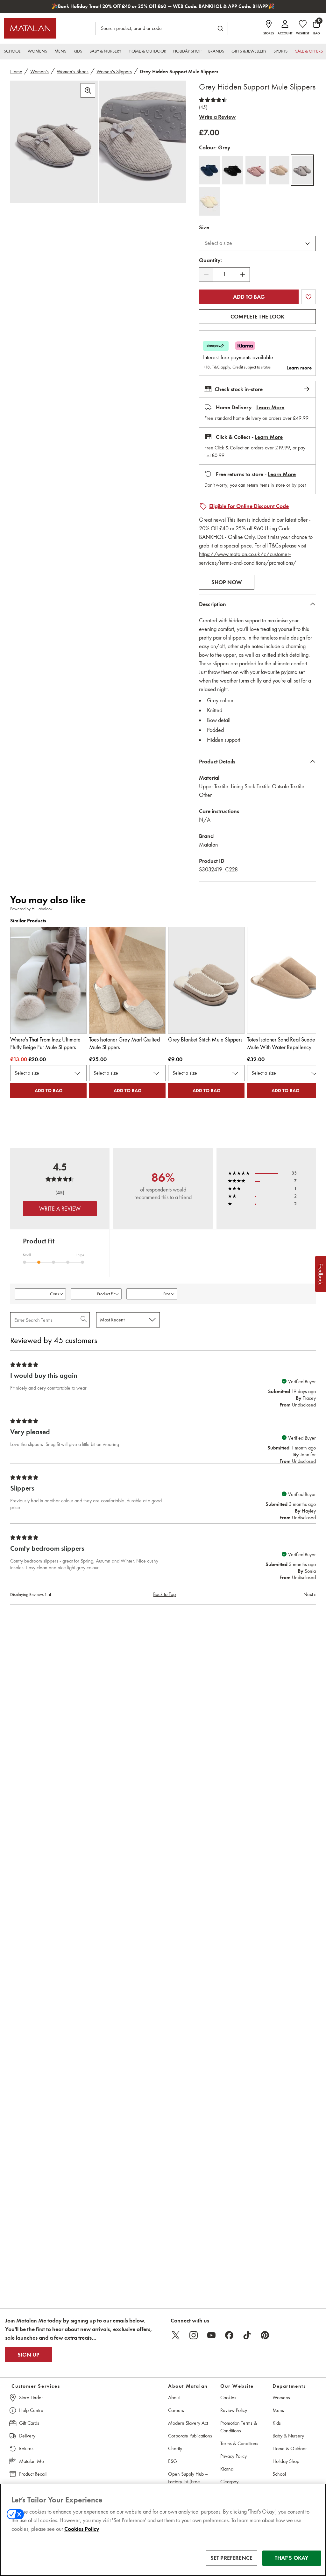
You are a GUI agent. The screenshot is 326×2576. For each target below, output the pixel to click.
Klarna (227, 2469)
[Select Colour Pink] (256, 170)
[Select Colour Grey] (302, 170)
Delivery (27, 2436)
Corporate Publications (190, 2436)
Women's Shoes (73, 72)
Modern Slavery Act (188, 2423)
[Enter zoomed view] (88, 90)
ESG (173, 2461)
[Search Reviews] (84, 1320)
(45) (203, 107)
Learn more (299, 368)
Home (16, 72)
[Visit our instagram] (194, 2335)
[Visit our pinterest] (265, 2335)
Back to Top (164, 1594)
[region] (163, 2530)
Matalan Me (32, 2461)
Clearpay (229, 2482)
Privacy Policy (234, 2456)
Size (204, 227)
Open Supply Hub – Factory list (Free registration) (188, 2482)
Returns (26, 2448)
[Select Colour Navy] (209, 170)
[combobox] (257, 243)
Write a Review (217, 117)
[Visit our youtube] (211, 2335)
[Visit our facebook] (229, 2335)
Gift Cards (29, 2423)
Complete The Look (257, 317)
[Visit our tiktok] (247, 2335)
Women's (39, 72)
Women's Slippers (114, 72)
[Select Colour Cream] (279, 170)
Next (310, 1594)
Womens (281, 2397)
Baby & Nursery (288, 2436)
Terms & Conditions (239, 2443)
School (279, 2474)
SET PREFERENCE (232, 2558)
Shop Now (227, 582)
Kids (277, 2423)
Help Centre (31, 2410)
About (174, 2397)
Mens (278, 2410)
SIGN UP (28, 2355)
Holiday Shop (286, 2461)
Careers (176, 2410)
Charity (175, 2448)
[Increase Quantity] (243, 275)
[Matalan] (30, 28)
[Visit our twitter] (176, 2335)
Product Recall (33, 2474)
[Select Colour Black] (233, 170)
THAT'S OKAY (292, 2558)
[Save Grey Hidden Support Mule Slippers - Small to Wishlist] (308, 297)
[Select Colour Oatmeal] (209, 201)
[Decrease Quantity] (206, 275)
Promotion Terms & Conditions (239, 2427)
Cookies (228, 2397)
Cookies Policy (82, 2529)
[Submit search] (220, 28)
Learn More (270, 407)
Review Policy (234, 2410)
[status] (224, 274)
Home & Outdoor (290, 2448)
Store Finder (31, 2397)
